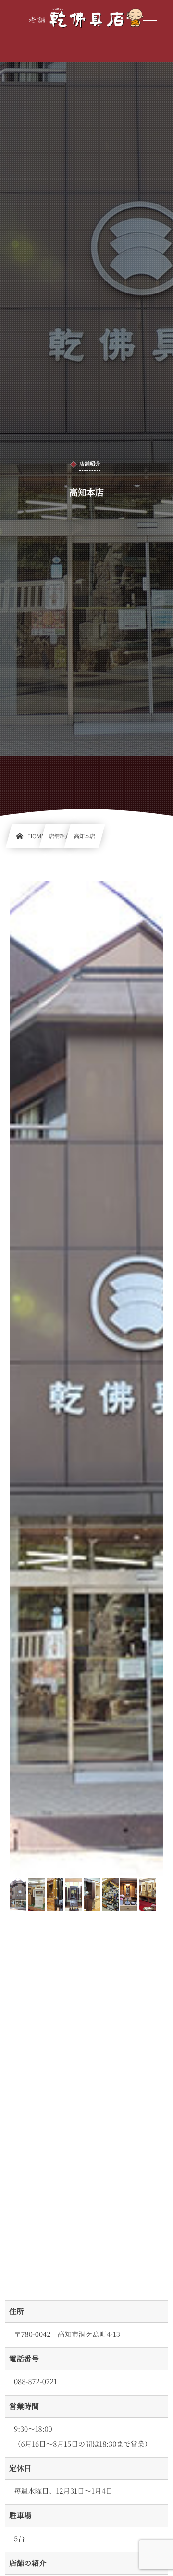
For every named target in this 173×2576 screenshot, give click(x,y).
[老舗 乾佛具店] (86, 18)
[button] (148, 13)
